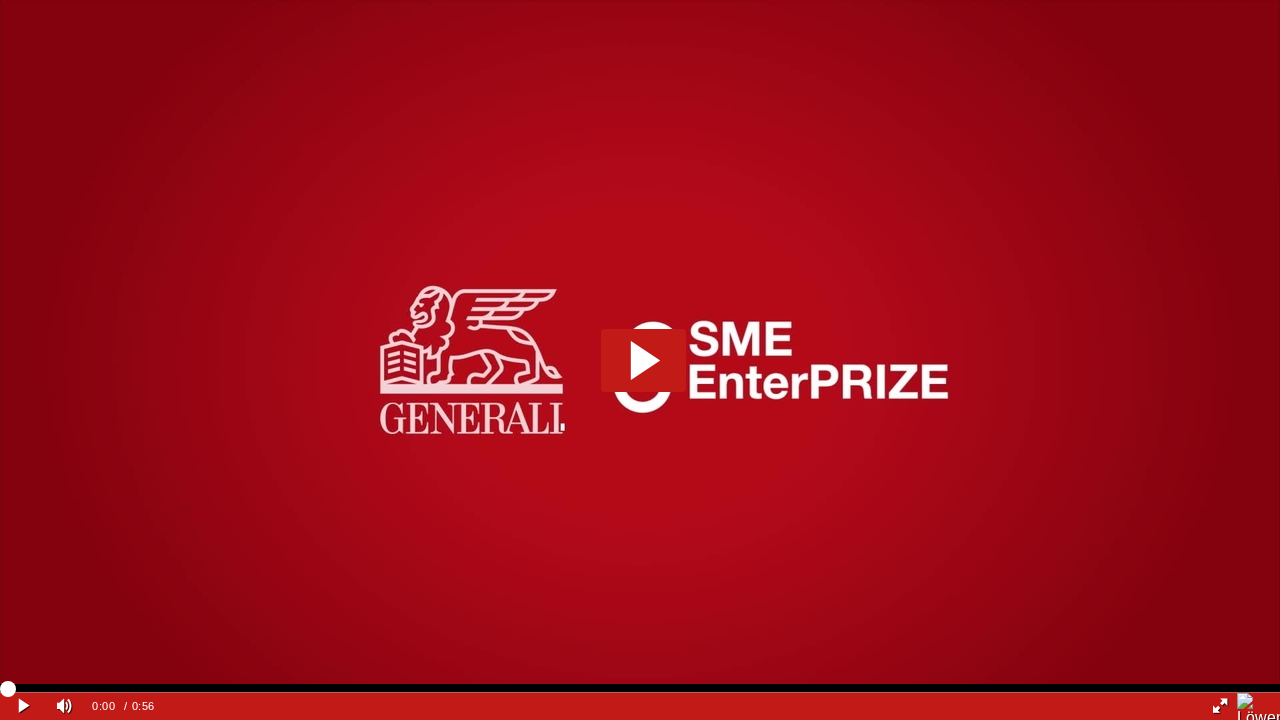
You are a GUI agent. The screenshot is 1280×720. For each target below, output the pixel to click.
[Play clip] (23, 706)
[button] (643, 360)
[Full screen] (1220, 706)
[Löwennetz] (1258, 706)
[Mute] (64, 706)
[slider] (640, 688)
